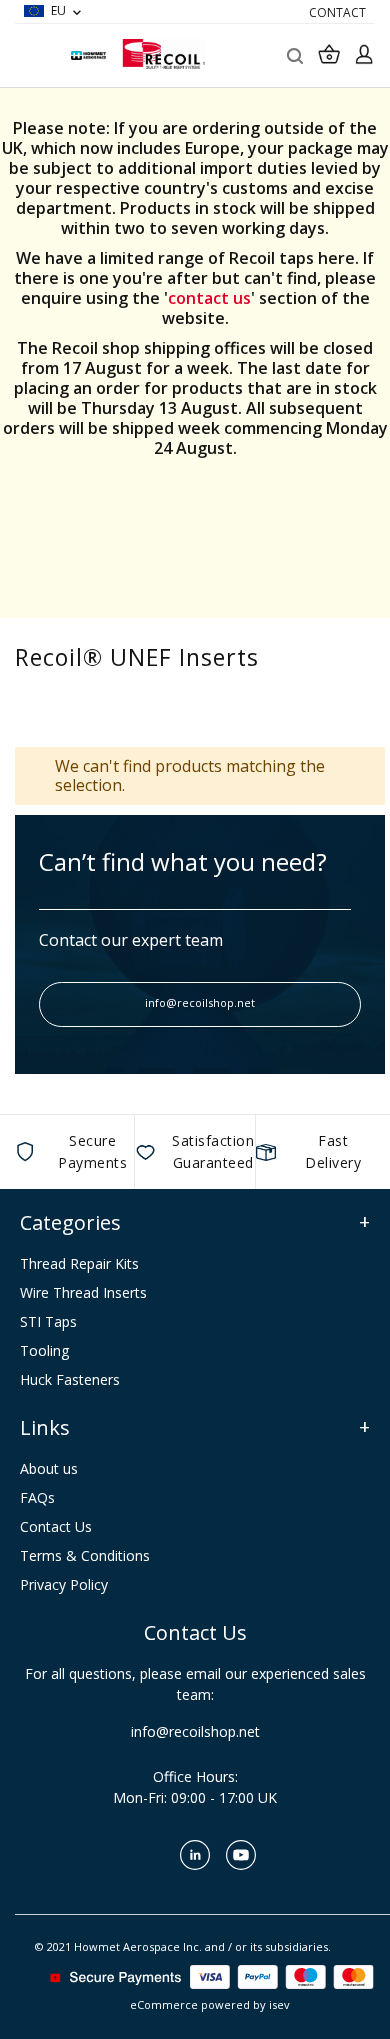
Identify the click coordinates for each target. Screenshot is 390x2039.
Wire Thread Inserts (83, 1292)
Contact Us (56, 1526)
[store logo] (163, 54)
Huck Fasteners (70, 1379)
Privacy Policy (64, 1584)
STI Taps (48, 1321)
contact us (209, 298)
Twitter (149, 1855)
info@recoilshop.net (200, 1002)
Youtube (241, 1855)
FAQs (37, 1497)
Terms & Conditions (85, 1555)
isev (279, 2004)
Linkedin (195, 1855)
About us (49, 1468)
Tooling (44, 1350)
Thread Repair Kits (79, 1263)
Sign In (364, 54)
